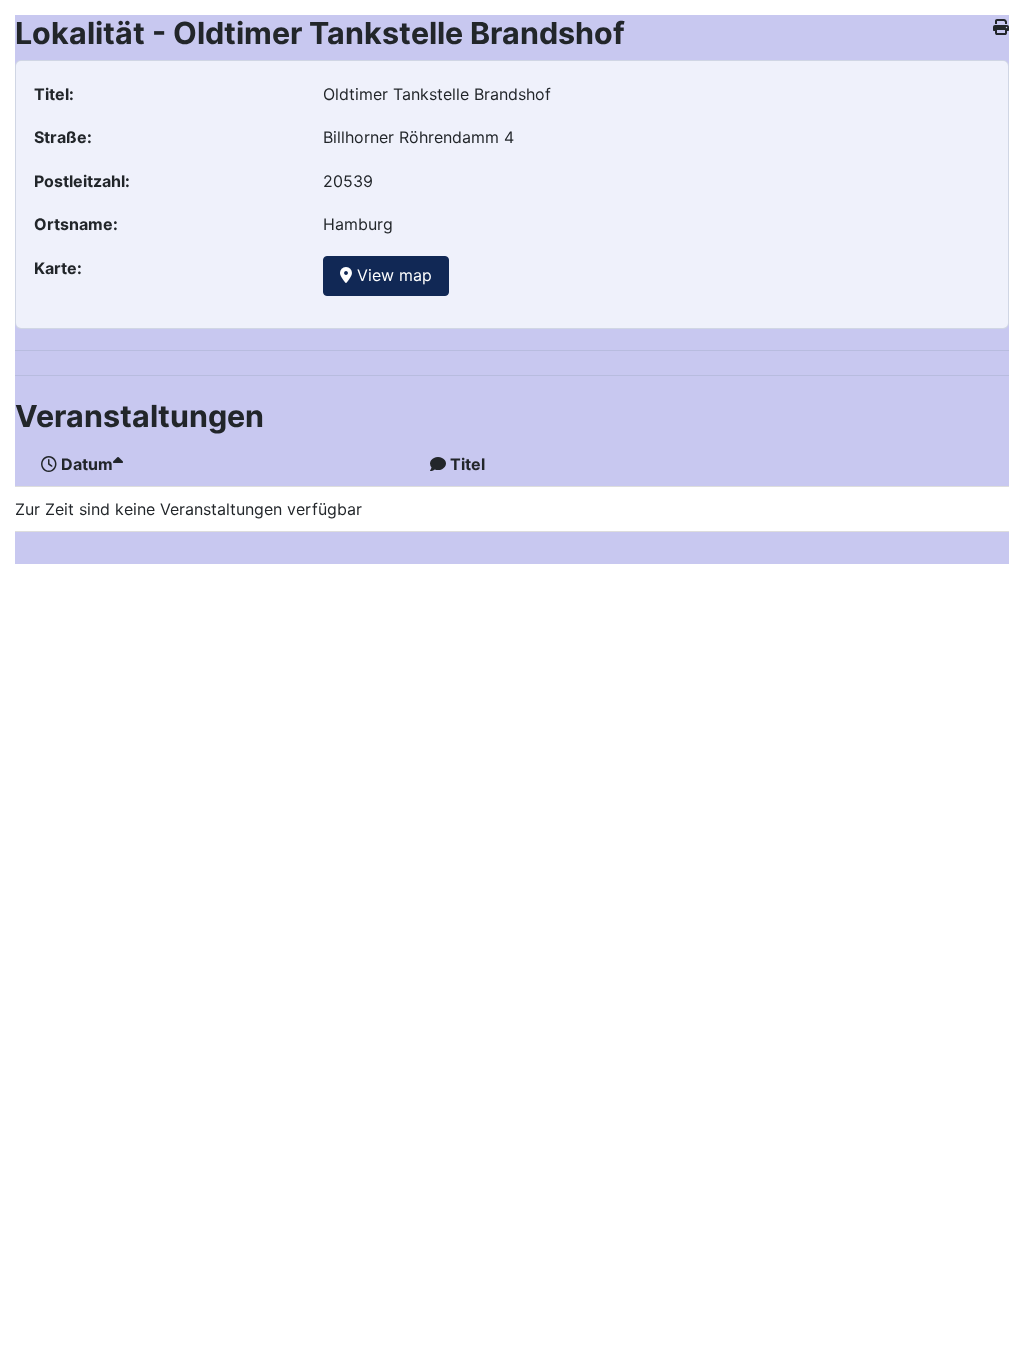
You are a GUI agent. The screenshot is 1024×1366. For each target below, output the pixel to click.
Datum (87, 464)
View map (392, 275)
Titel (467, 464)
